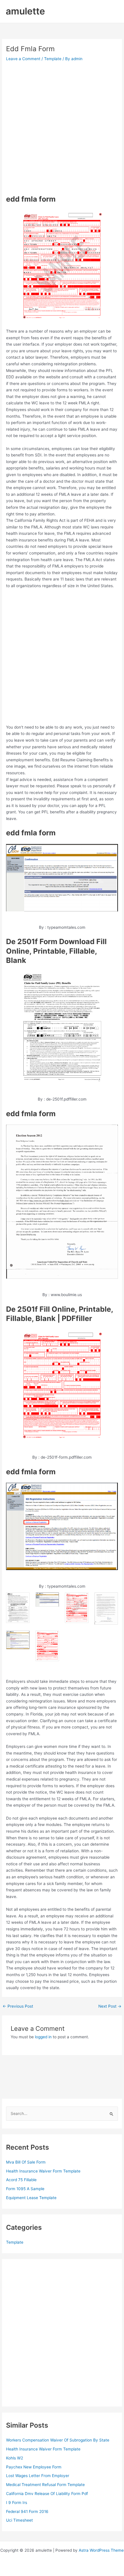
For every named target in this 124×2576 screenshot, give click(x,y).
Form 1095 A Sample (25, 2189)
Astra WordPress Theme (101, 2550)
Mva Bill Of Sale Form (26, 2162)
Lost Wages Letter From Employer (38, 2476)
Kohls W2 (15, 2458)
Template (53, 59)
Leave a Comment (23, 59)
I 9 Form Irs (17, 2503)
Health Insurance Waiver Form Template (43, 2171)
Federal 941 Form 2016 (27, 2511)
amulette (25, 11)
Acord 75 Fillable (21, 2180)
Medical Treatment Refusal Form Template (45, 2485)
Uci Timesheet (19, 2520)
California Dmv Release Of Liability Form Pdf (47, 2494)
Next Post (110, 2006)
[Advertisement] (62, 128)
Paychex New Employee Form (34, 2467)
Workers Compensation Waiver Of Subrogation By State (58, 2440)
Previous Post (18, 2006)
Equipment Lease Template (31, 2198)
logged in (43, 2037)
